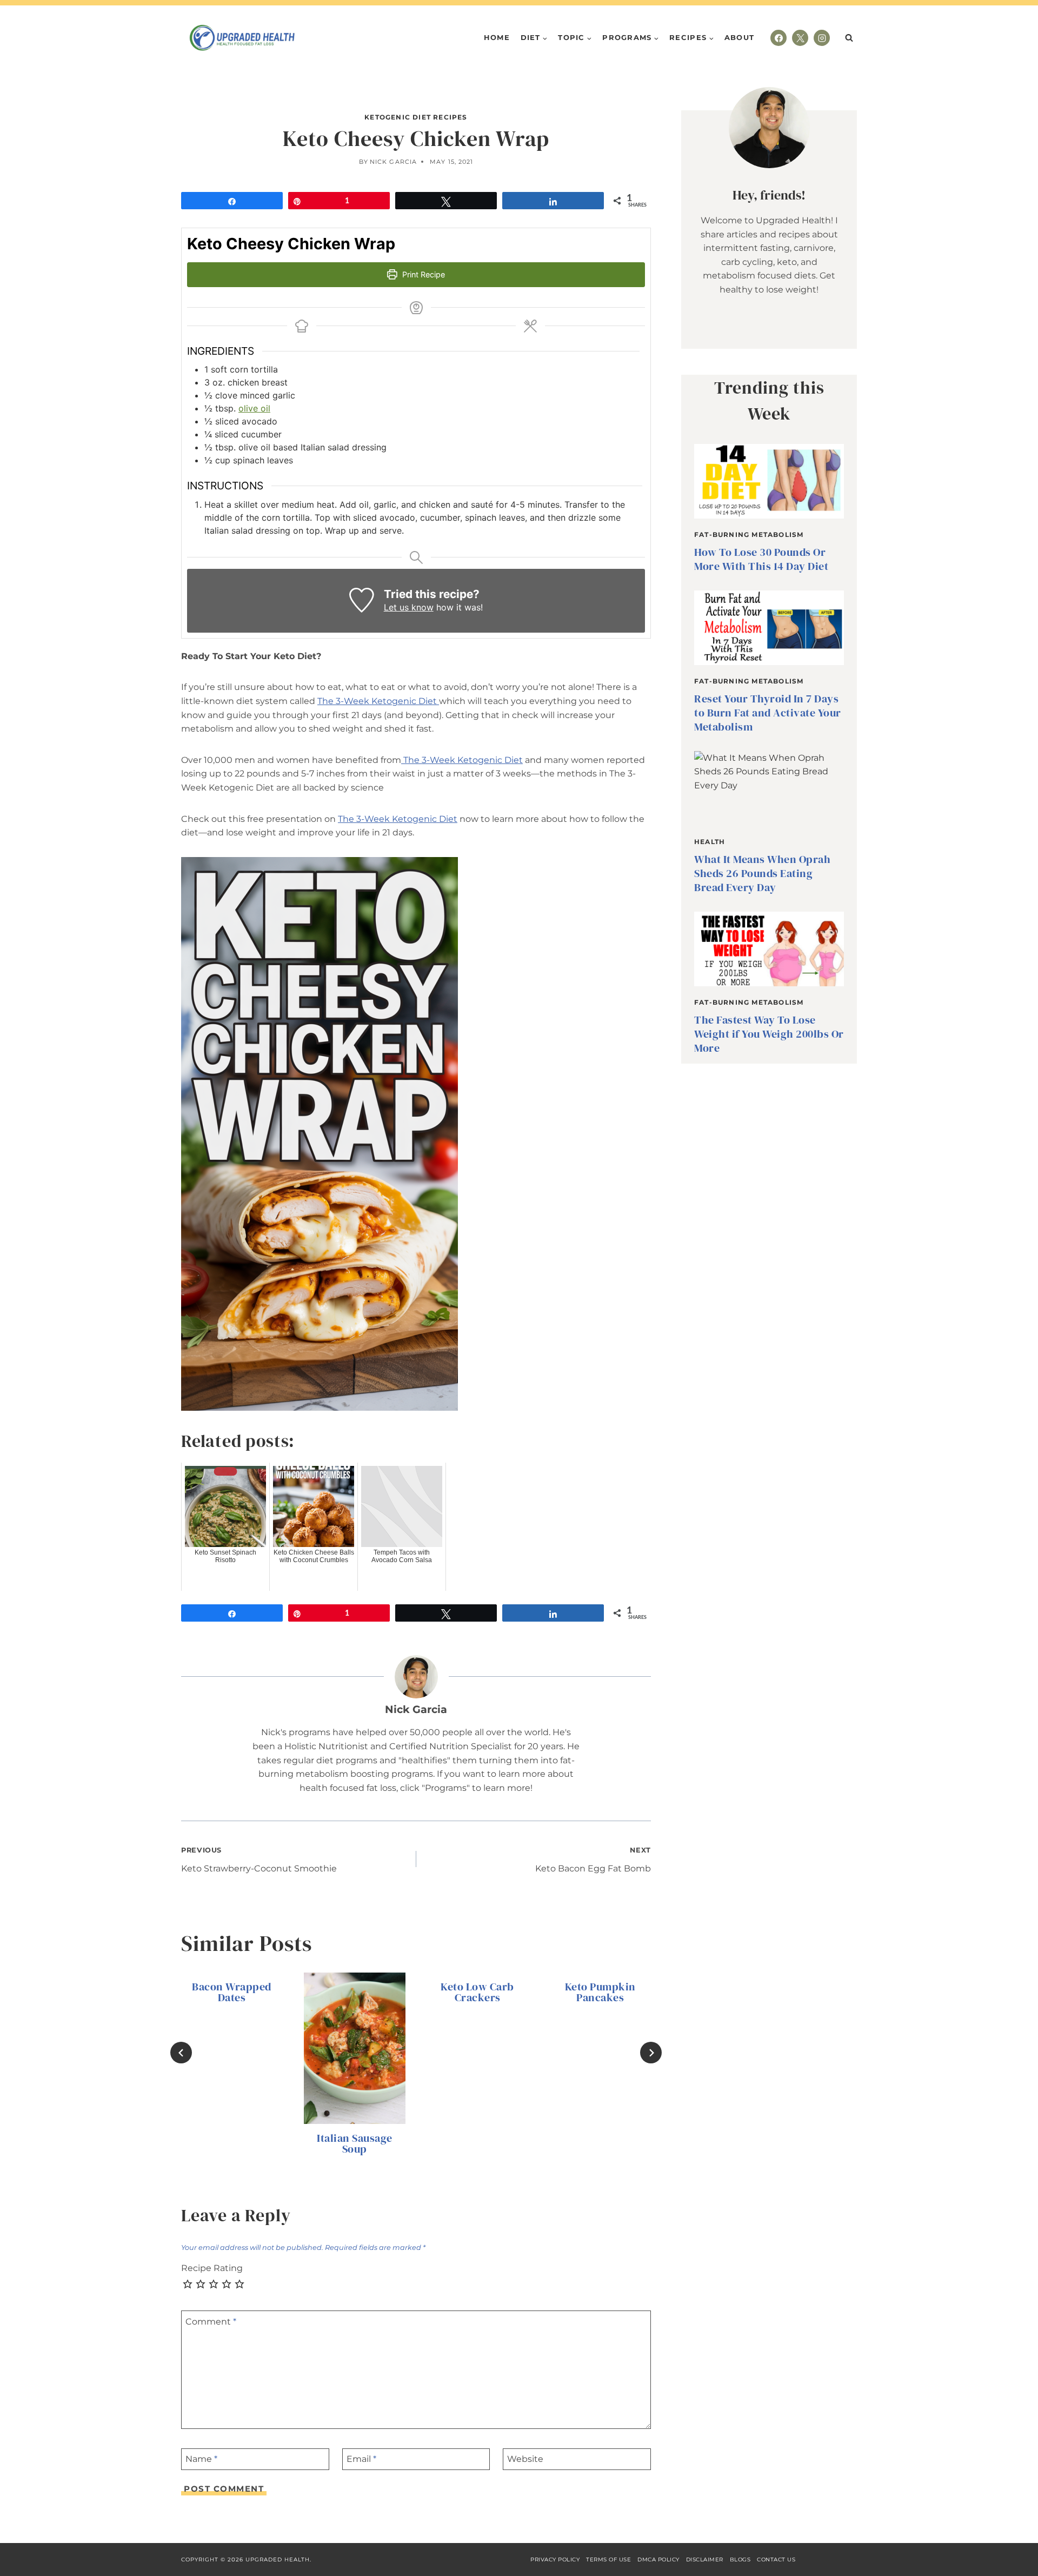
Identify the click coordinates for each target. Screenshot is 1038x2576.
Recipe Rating (212, 2268)
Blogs (740, 2560)
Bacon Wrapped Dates (232, 1992)
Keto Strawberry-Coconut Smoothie (259, 1860)
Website (525, 2459)
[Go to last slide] (181, 2053)
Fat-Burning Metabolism (749, 535)
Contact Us (776, 2560)
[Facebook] (778, 38)
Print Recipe (422, 274)
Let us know (409, 607)
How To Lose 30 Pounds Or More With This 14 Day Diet (761, 559)
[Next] (651, 2053)
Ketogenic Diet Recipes (416, 117)
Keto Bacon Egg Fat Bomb (593, 1860)
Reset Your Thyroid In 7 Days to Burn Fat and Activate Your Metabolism (768, 713)
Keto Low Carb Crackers (477, 1992)
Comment (211, 2321)
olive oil (254, 408)
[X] (800, 38)
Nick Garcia (393, 162)
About (740, 37)
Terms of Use (608, 2560)
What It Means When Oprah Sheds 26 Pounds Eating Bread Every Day (762, 873)
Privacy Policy (555, 2560)
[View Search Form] (849, 38)
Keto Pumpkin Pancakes (600, 1992)
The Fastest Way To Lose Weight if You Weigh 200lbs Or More (769, 1034)
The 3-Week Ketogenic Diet (378, 701)
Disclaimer (705, 2560)
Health (710, 842)
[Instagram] (822, 38)
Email (361, 2459)
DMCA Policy (658, 2560)
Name (201, 2459)
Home (497, 37)
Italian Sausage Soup (355, 2144)
